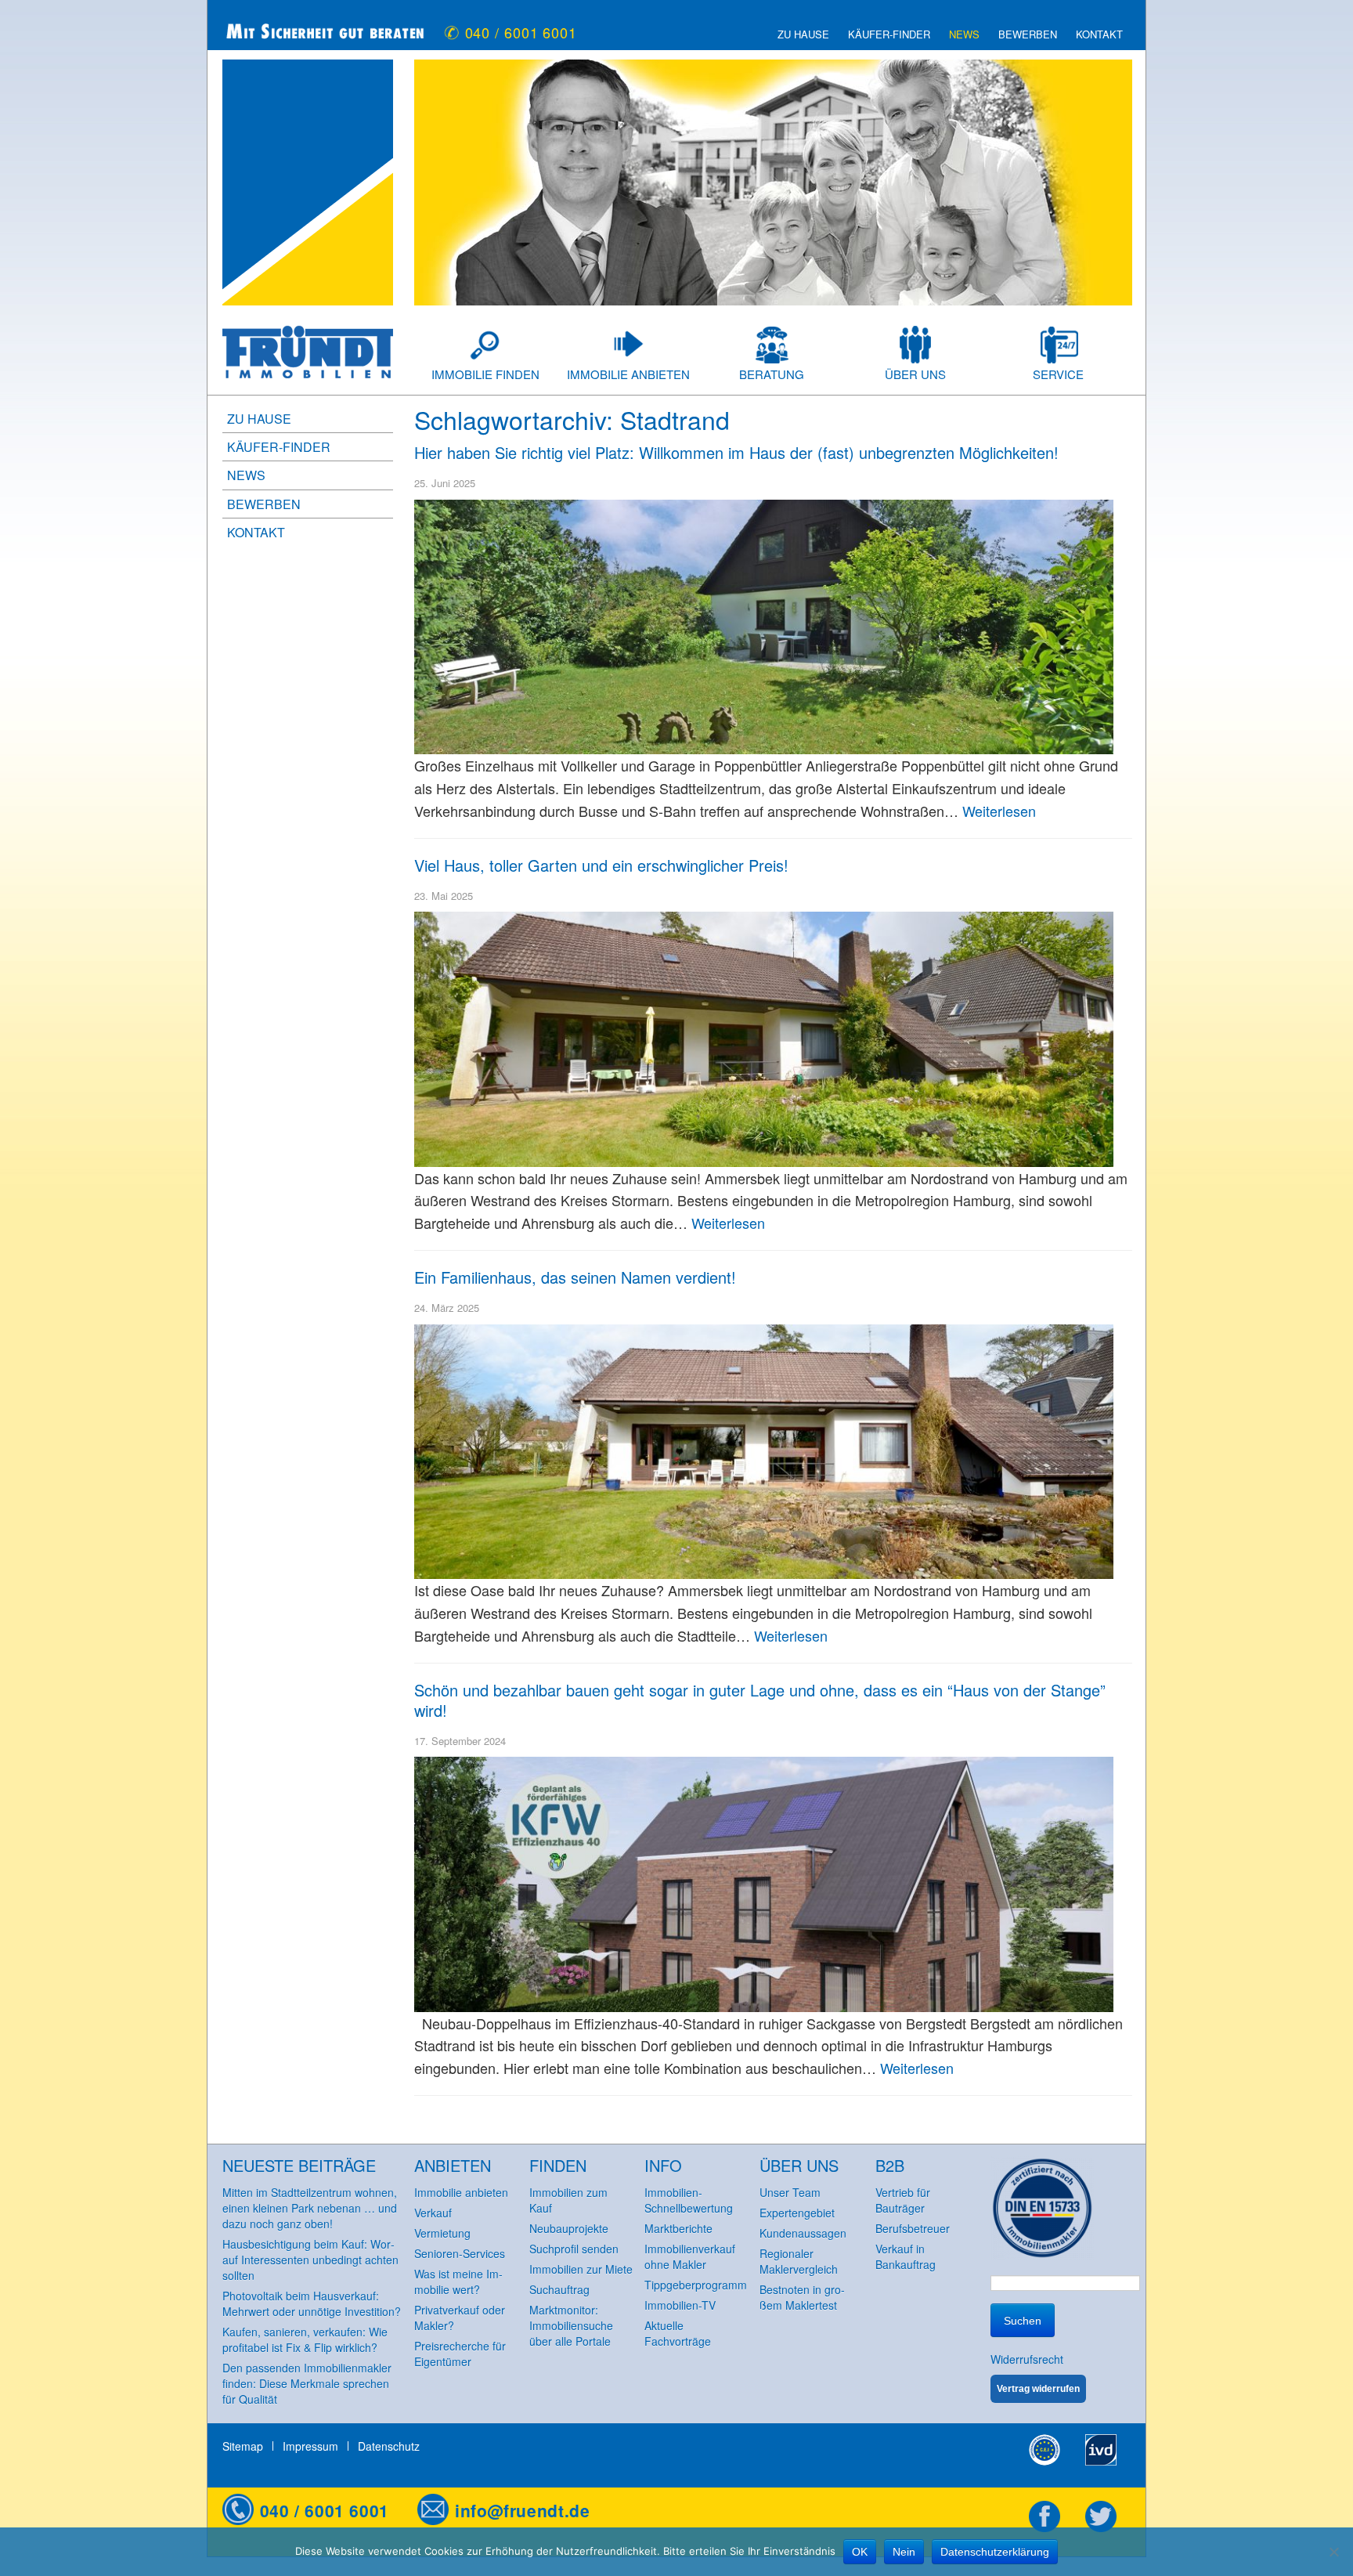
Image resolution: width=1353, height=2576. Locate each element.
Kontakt (1099, 34)
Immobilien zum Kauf (568, 2200)
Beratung (772, 374)
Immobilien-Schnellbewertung (689, 2200)
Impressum (310, 2446)
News (964, 34)
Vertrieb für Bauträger (903, 2200)
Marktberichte (678, 2228)
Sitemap (243, 2446)
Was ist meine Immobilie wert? (458, 2282)
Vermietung (442, 2233)
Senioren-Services (460, 2253)
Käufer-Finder (889, 34)
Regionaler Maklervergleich (799, 2261)
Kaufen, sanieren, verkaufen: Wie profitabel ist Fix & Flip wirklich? (305, 2339)
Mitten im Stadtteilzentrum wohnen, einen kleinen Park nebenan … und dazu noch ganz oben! (310, 2208)
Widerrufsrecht (1027, 2359)
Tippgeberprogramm (696, 2285)
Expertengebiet (797, 2213)
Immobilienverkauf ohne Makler (690, 2256)
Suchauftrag (559, 2289)
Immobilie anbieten (628, 374)
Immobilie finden (485, 374)
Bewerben (1028, 34)
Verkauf (433, 2213)
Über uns (915, 374)
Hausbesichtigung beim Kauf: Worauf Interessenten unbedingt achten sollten (310, 2260)
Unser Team (790, 2192)
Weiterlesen (999, 811)
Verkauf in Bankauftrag (906, 2256)
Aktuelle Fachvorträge (678, 2333)
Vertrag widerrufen (1038, 2389)
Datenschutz (389, 2446)
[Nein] (1333, 2552)
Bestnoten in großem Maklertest (802, 2297)
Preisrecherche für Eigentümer (460, 2354)
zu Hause (803, 34)
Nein (904, 2552)
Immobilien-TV (680, 2305)
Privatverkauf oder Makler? (460, 2318)
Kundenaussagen (803, 2233)
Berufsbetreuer (913, 2228)
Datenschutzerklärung (995, 2552)
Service (1058, 374)
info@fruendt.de (522, 2510)
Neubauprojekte (569, 2228)
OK (860, 2552)
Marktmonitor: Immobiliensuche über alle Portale (571, 2325)
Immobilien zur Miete (581, 2269)
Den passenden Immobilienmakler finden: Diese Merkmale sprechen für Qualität (307, 2383)
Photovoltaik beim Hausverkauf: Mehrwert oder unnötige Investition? (312, 2303)
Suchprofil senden (574, 2249)
